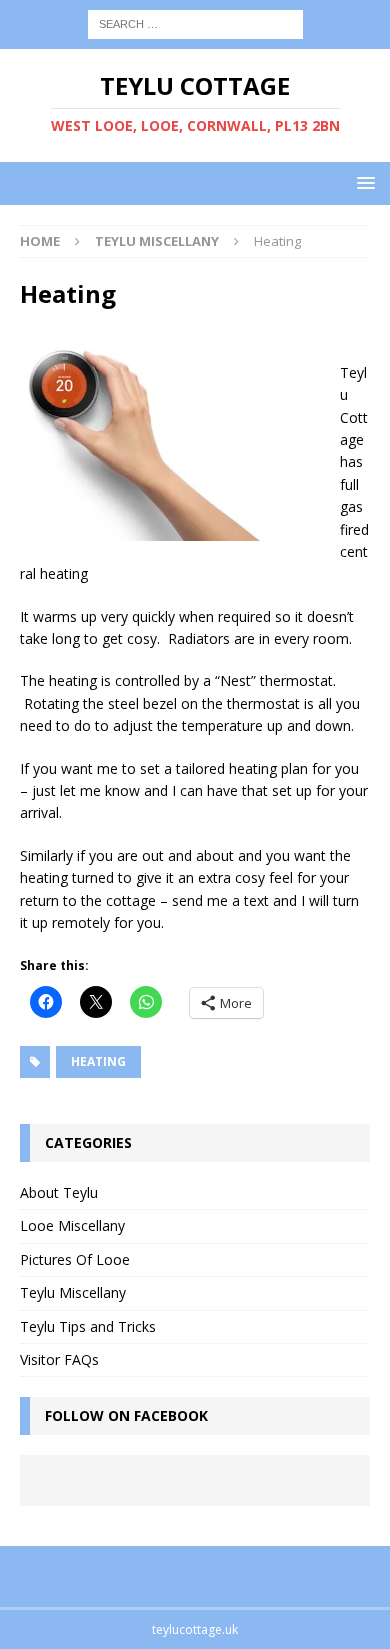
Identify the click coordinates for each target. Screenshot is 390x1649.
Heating (98, 1061)
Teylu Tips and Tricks (88, 1326)
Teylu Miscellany (73, 1292)
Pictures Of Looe (75, 1259)
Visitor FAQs (59, 1359)
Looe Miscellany (72, 1225)
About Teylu (59, 1192)
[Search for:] (195, 22)
